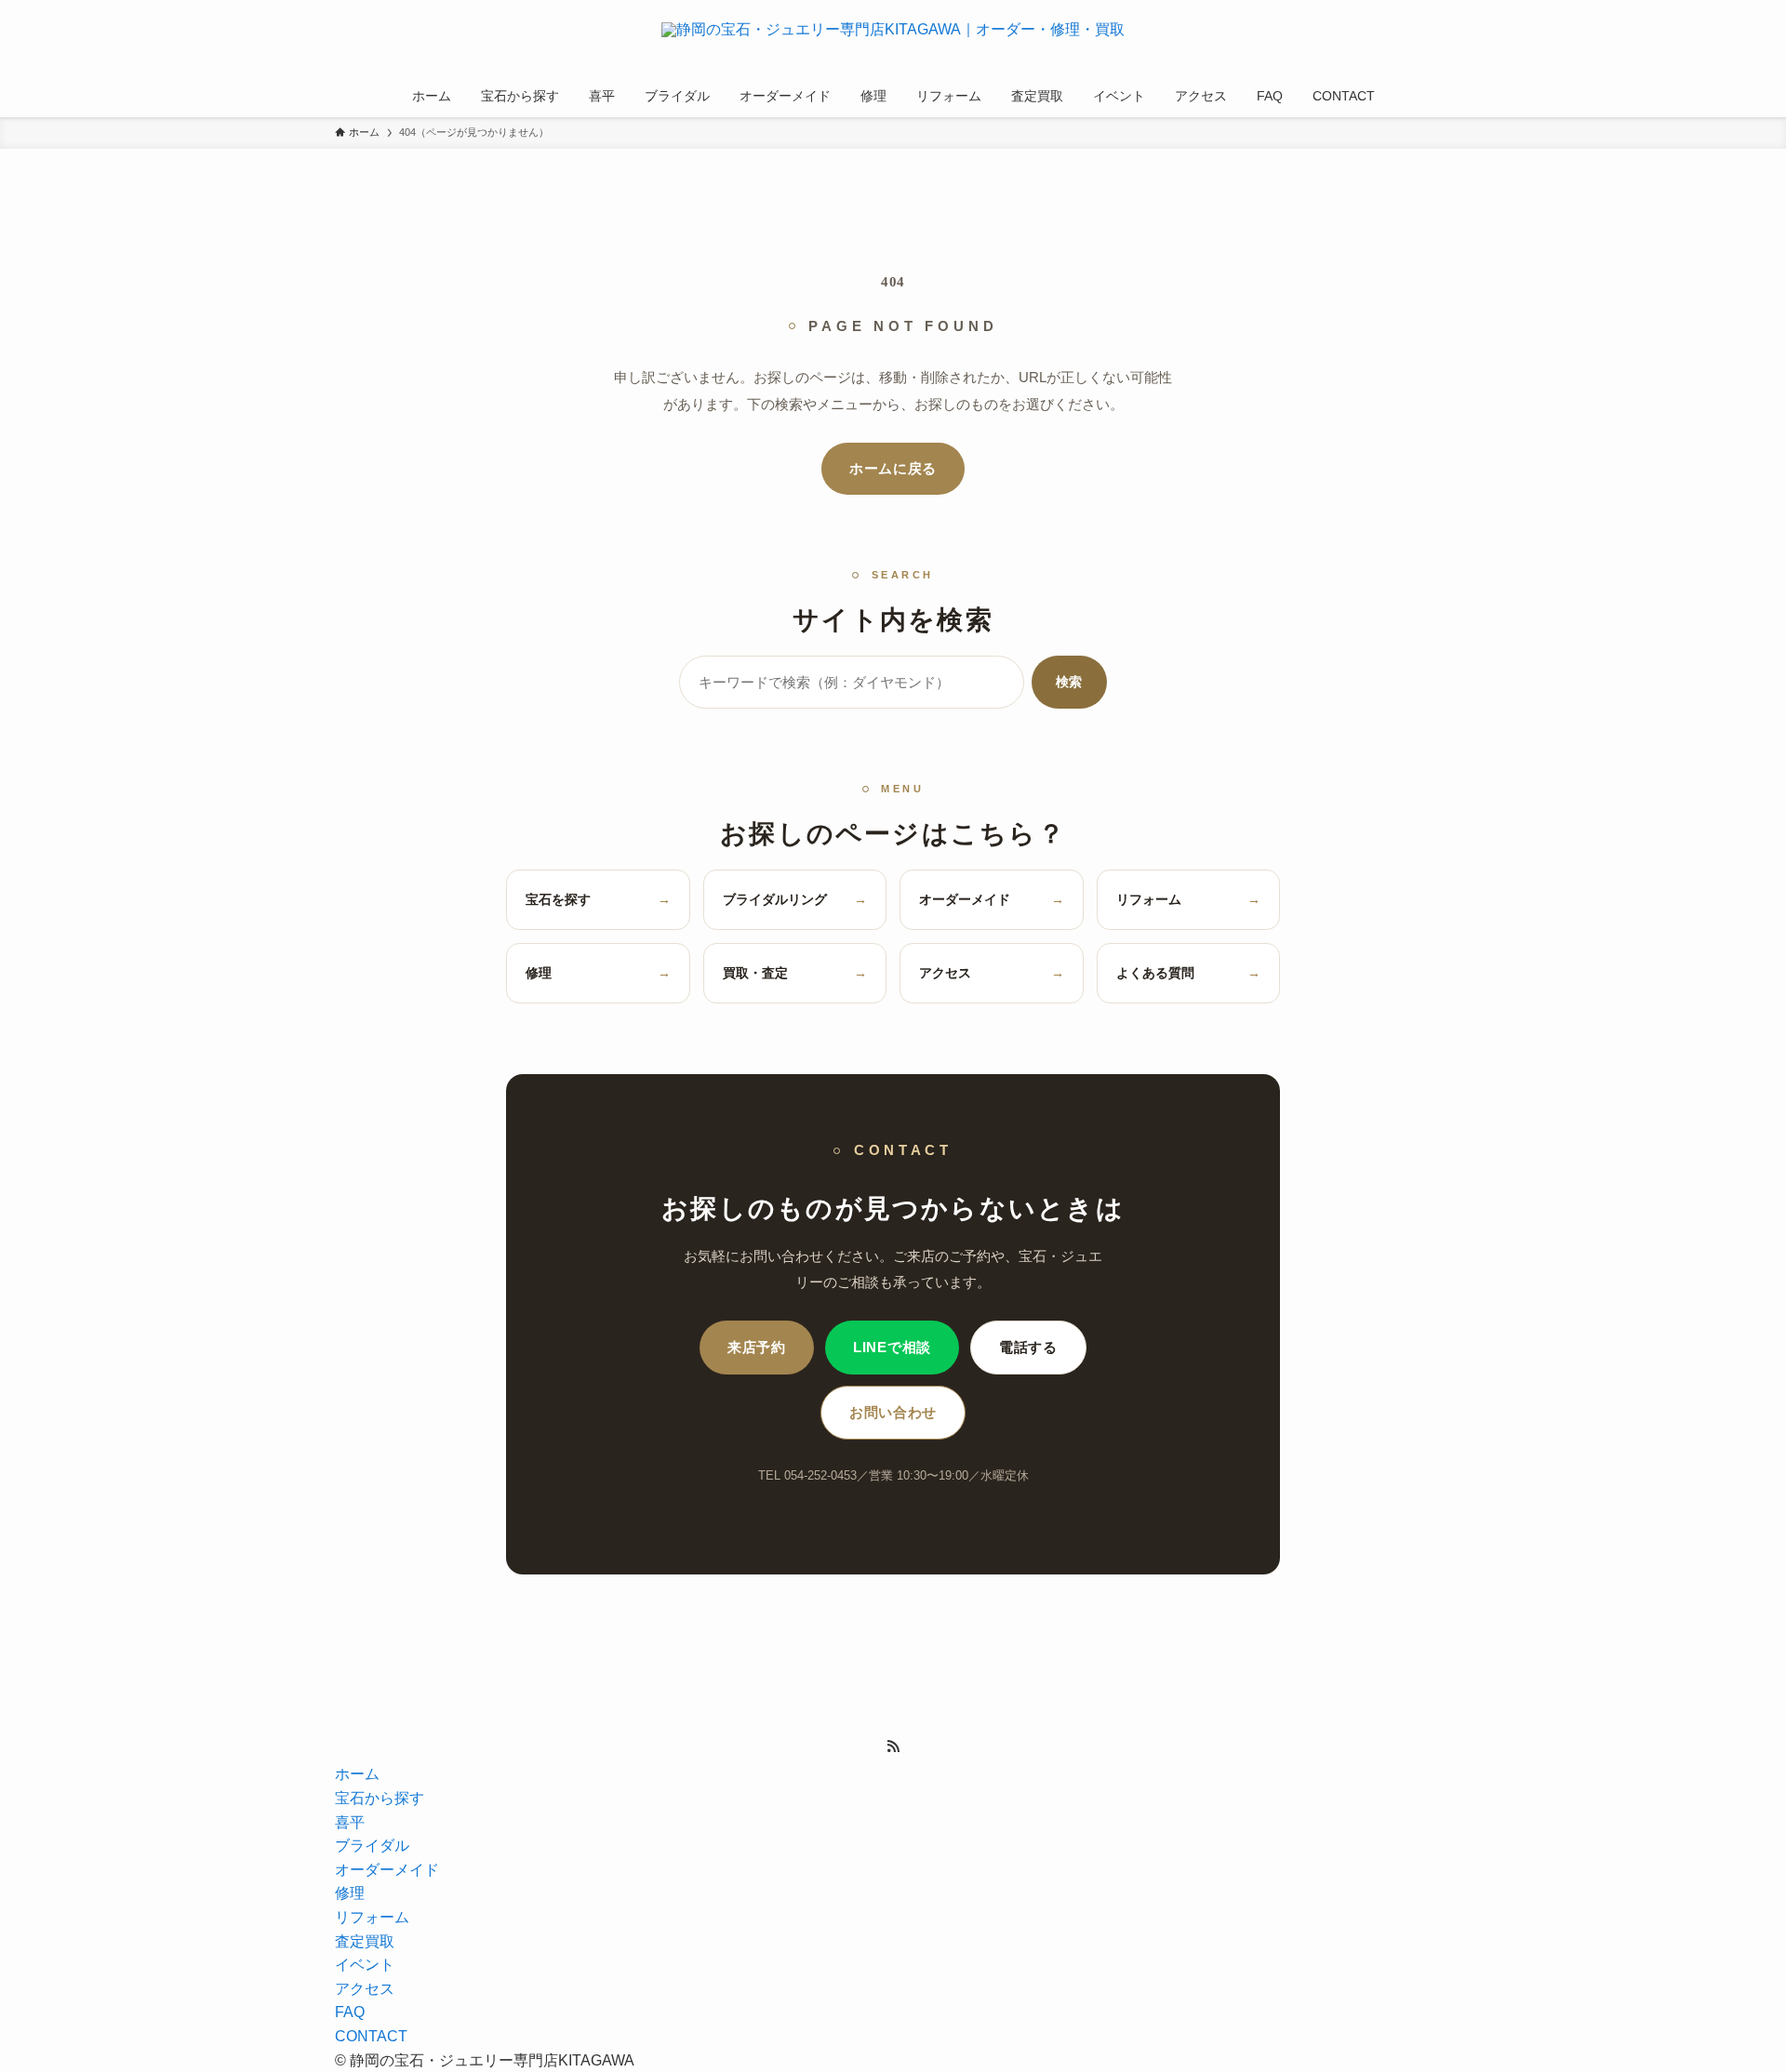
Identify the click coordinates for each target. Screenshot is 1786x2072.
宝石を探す (598, 899)
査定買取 (365, 1941)
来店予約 (757, 1348)
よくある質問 (1189, 973)
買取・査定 (795, 973)
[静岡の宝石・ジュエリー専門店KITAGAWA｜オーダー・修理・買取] (893, 41)
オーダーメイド (992, 899)
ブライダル (372, 1846)
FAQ (350, 2012)
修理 (598, 973)
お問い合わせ (893, 1413)
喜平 (350, 1822)
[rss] (893, 1747)
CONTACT (371, 2036)
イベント (365, 1965)
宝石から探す (380, 1798)
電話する (1028, 1348)
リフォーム (1189, 899)
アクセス (992, 973)
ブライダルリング (795, 899)
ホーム (357, 1774)
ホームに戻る (893, 469)
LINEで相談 (892, 1348)
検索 (1069, 682)
